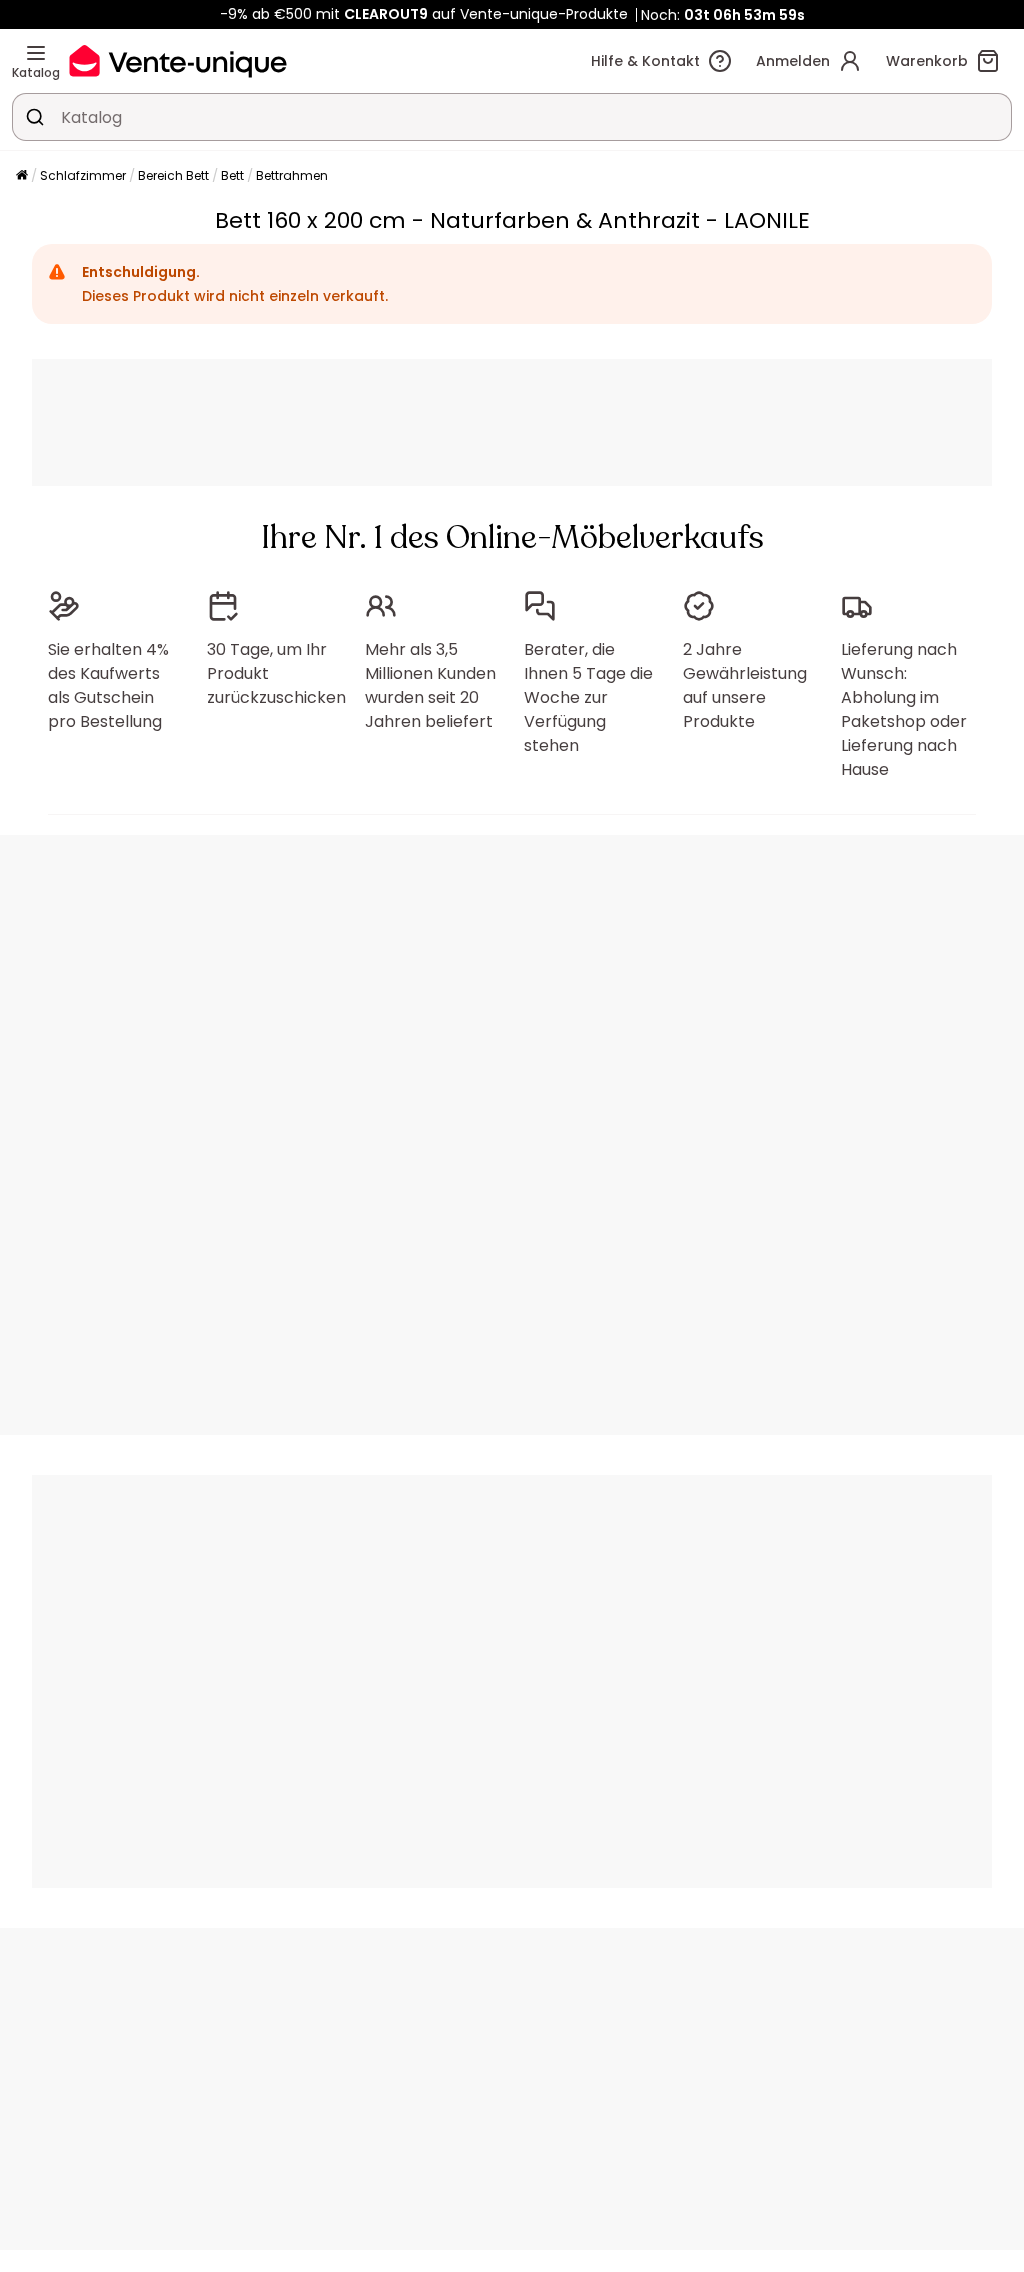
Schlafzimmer (83, 175)
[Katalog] (36, 53)
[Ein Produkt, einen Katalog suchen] (35, 117)
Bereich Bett (173, 175)
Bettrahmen (292, 175)
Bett (232, 175)
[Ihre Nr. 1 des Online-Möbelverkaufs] (178, 60)
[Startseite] (22, 176)
